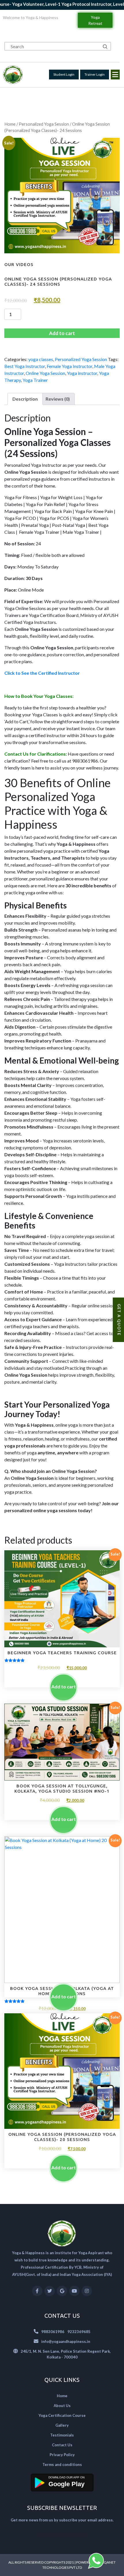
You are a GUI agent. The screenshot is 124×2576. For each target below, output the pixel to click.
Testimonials (62, 2435)
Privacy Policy (62, 2455)
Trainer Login (95, 74)
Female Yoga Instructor (69, 366)
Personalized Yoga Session (44, 124)
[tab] (25, 399)
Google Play (66, 2484)
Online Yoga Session (45, 373)
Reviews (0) (58, 399)
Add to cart (62, 333)
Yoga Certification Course (62, 2415)
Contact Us (62, 2445)
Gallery (62, 2425)
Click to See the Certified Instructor (43, 673)
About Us (62, 2406)
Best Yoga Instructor (25, 366)
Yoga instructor (82, 373)
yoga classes (41, 359)
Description (25, 399)
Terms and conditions (62, 2465)
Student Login (64, 74)
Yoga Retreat (95, 20)
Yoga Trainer (35, 380)
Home (10, 124)
